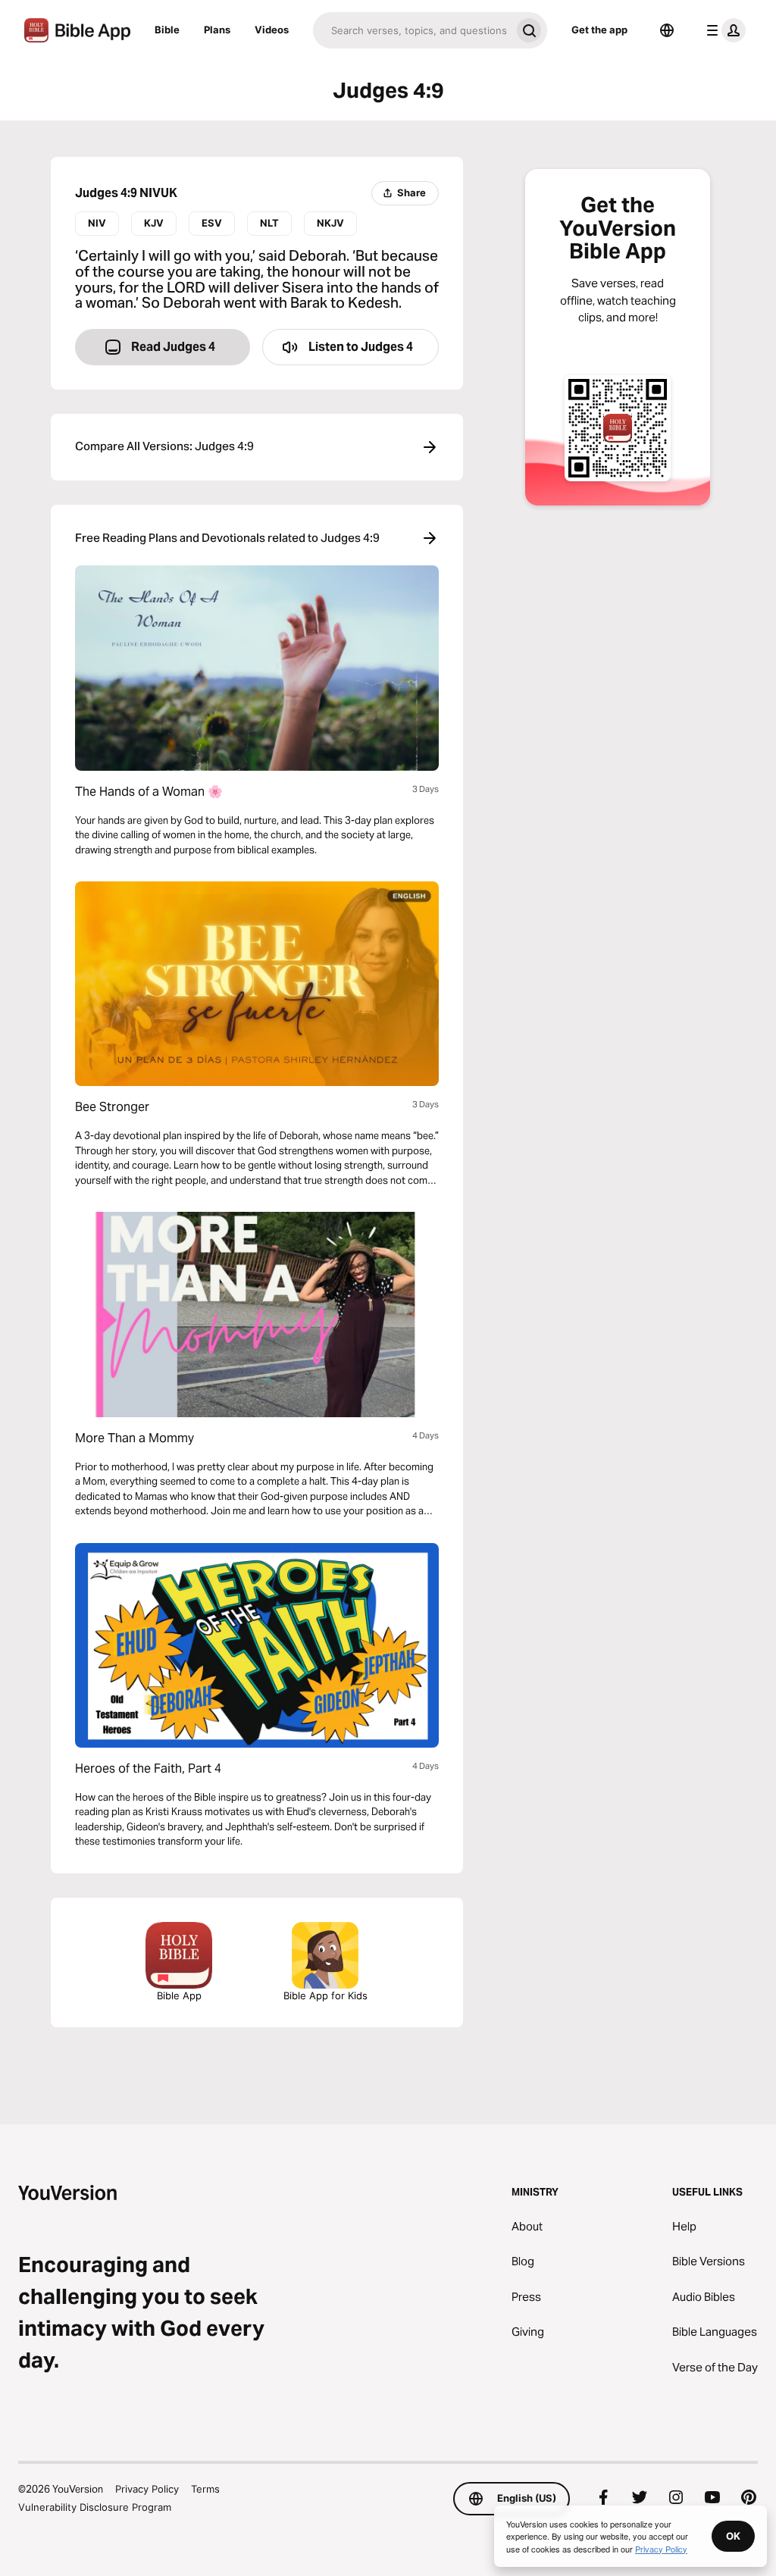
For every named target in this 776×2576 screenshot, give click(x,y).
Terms (205, 2489)
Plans (217, 30)
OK (733, 2536)
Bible (167, 30)
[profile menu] (723, 30)
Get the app (599, 30)
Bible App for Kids (325, 1995)
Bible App (179, 1995)
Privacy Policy (147, 2489)
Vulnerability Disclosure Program (95, 2507)
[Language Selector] (667, 30)
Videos (272, 30)
